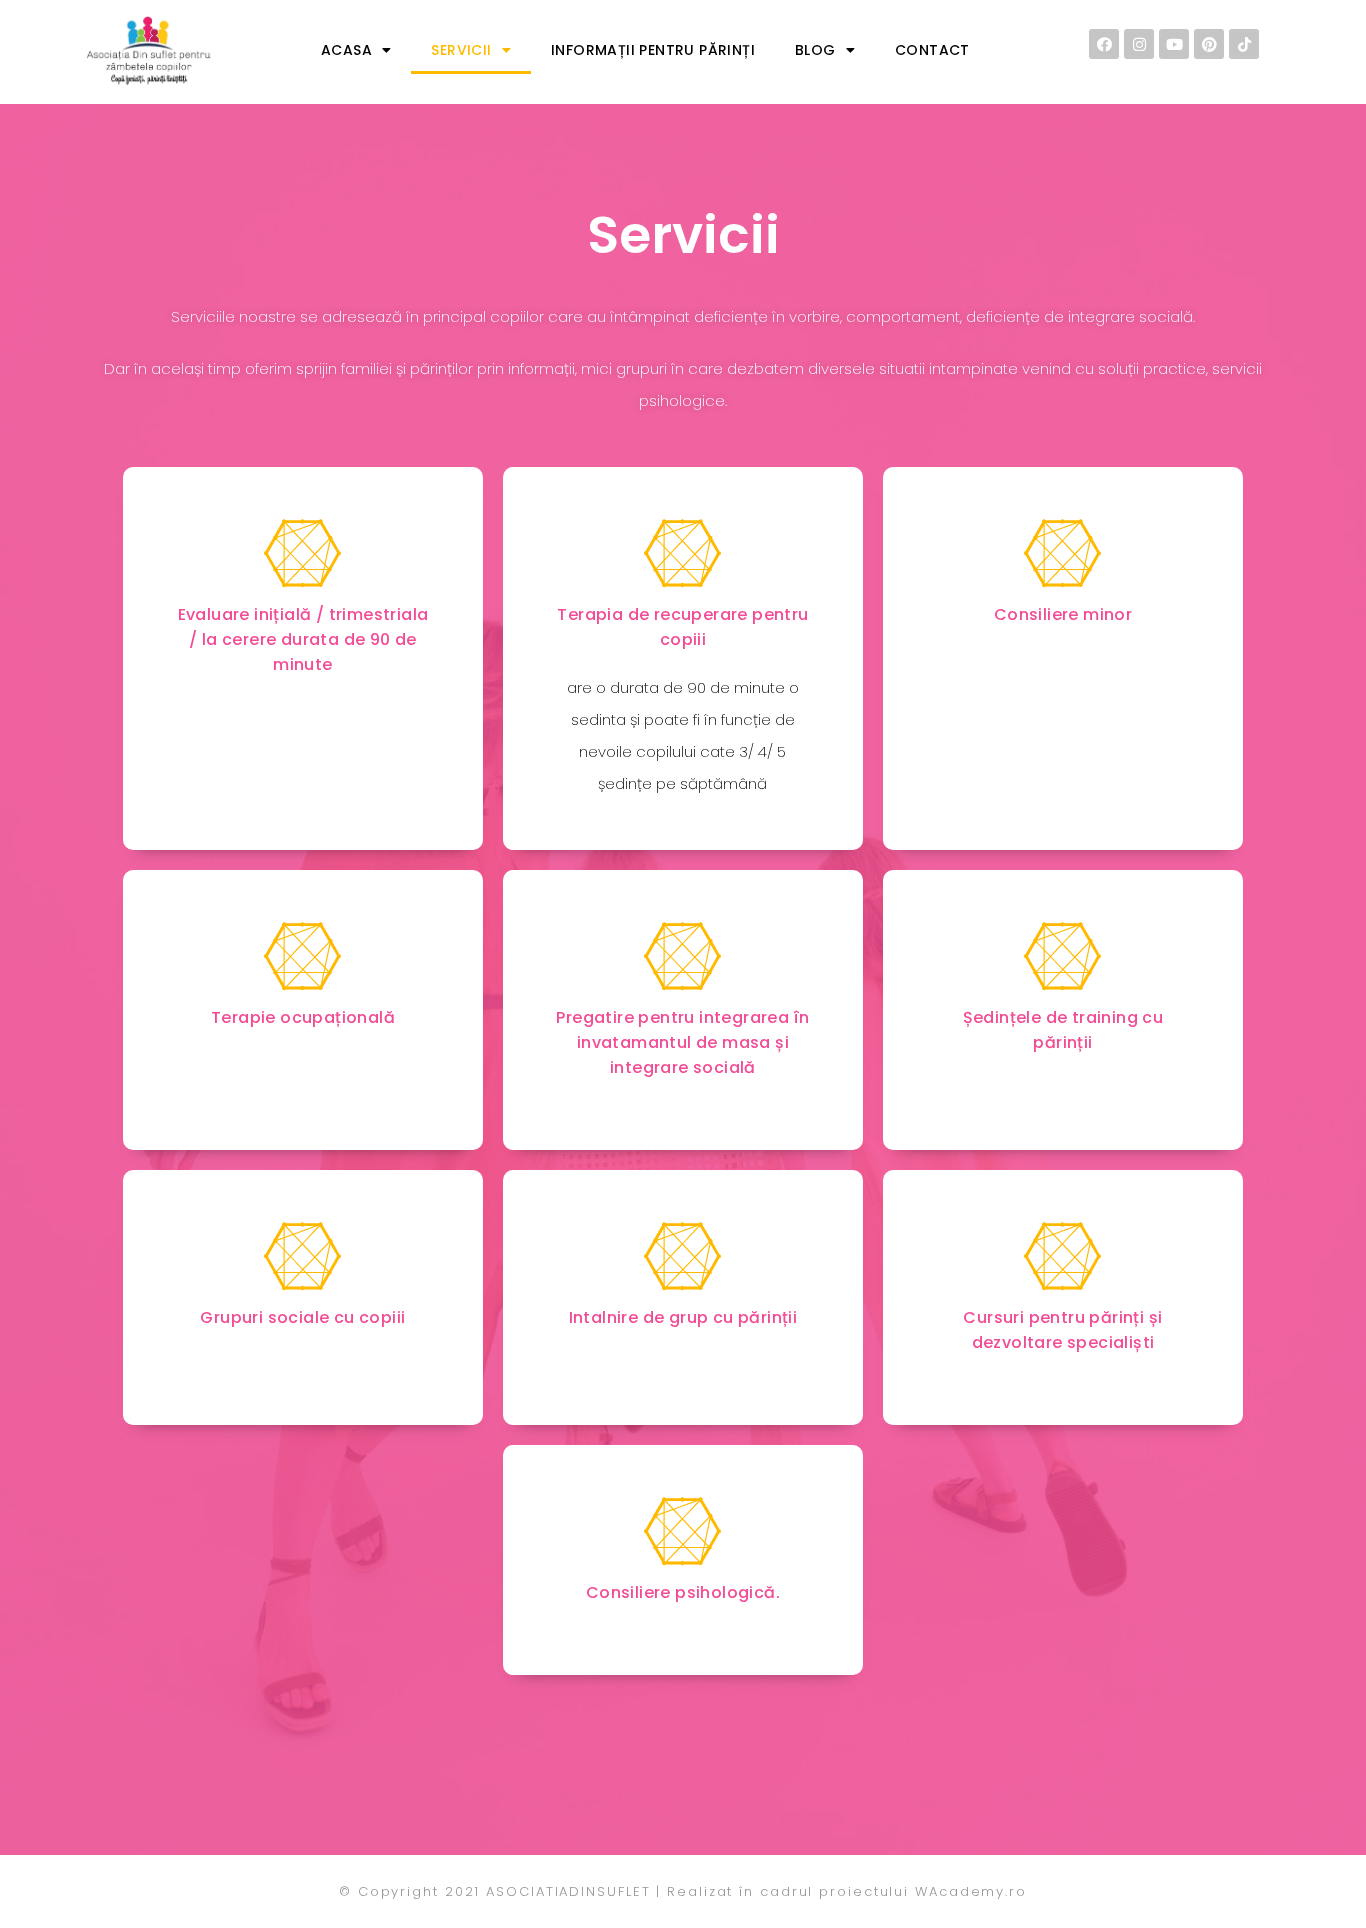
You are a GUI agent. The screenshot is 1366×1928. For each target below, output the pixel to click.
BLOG (815, 50)
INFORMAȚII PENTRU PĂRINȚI (653, 50)
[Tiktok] (1244, 44)
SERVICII (461, 50)
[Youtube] (1174, 44)
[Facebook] (1104, 44)
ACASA (346, 50)
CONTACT (932, 50)
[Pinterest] (1209, 44)
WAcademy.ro (971, 1891)
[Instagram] (1139, 44)
